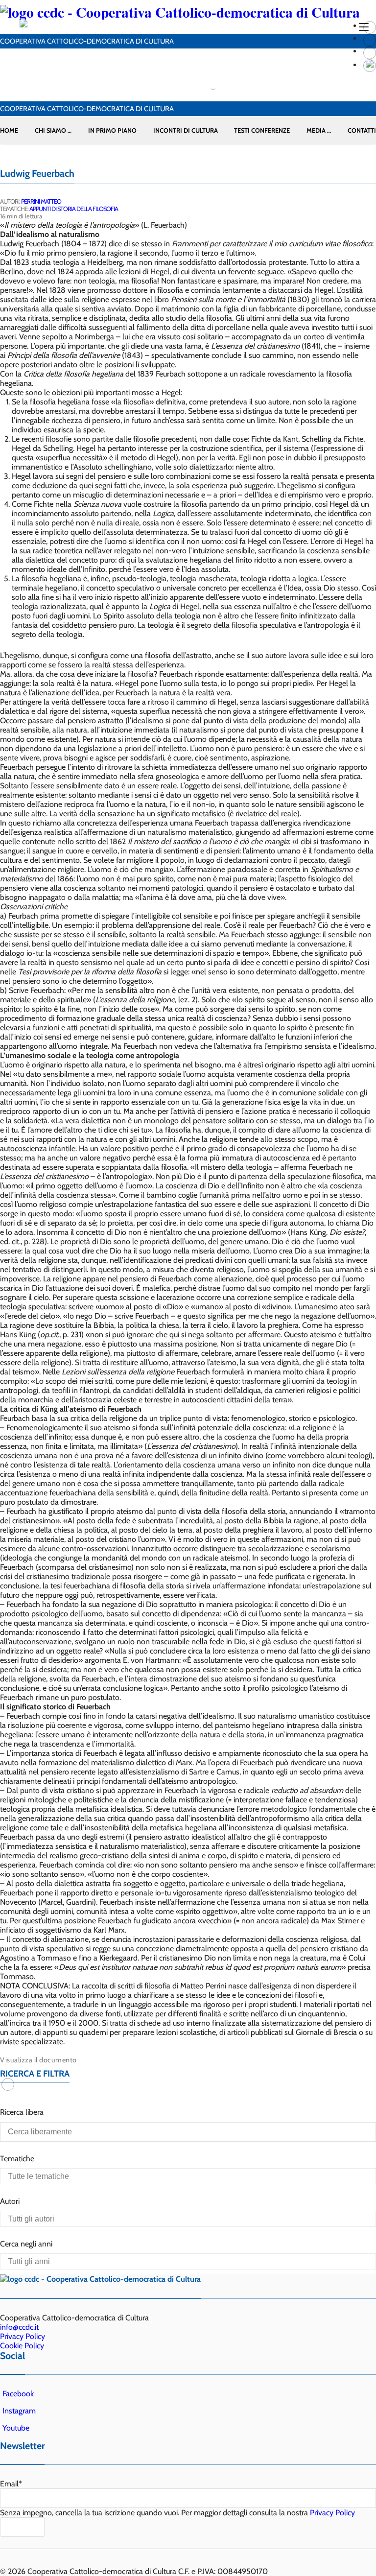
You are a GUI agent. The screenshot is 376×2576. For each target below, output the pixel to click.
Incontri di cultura (186, 130)
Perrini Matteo (41, 201)
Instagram (19, 2411)
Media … (319, 130)
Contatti (362, 130)
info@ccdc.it (19, 2327)
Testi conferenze (262, 130)
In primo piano (112, 130)
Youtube (16, 2428)
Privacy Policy (23, 2336)
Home (9, 130)
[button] (8, 2084)
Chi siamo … (53, 130)
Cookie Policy (22, 2346)
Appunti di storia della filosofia (74, 209)
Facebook (18, 2394)
